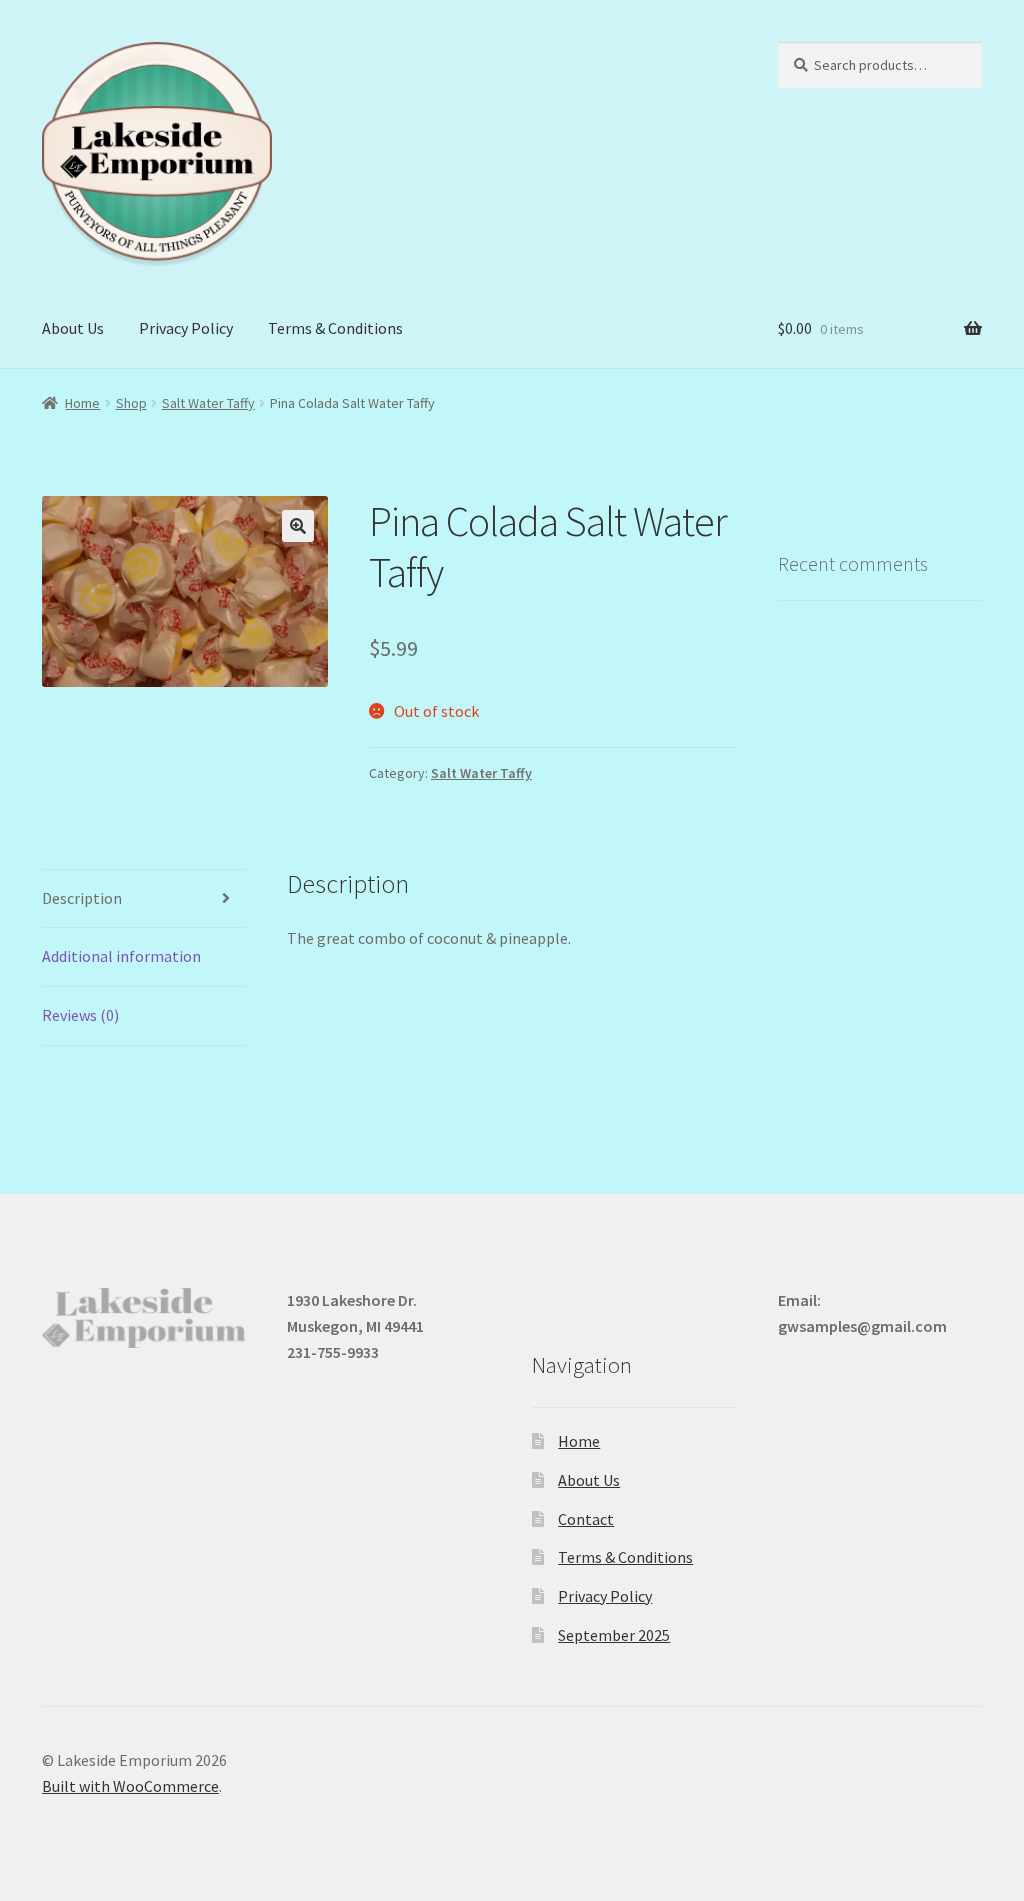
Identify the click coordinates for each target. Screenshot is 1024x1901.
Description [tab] (82, 898)
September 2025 (614, 1635)
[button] (298, 526)
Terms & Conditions (335, 328)
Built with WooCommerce (130, 1786)
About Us (73, 328)
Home (82, 403)
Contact (586, 1519)
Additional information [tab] (121, 956)
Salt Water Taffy (208, 403)
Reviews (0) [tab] (80, 1015)
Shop (131, 403)
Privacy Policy (186, 328)
